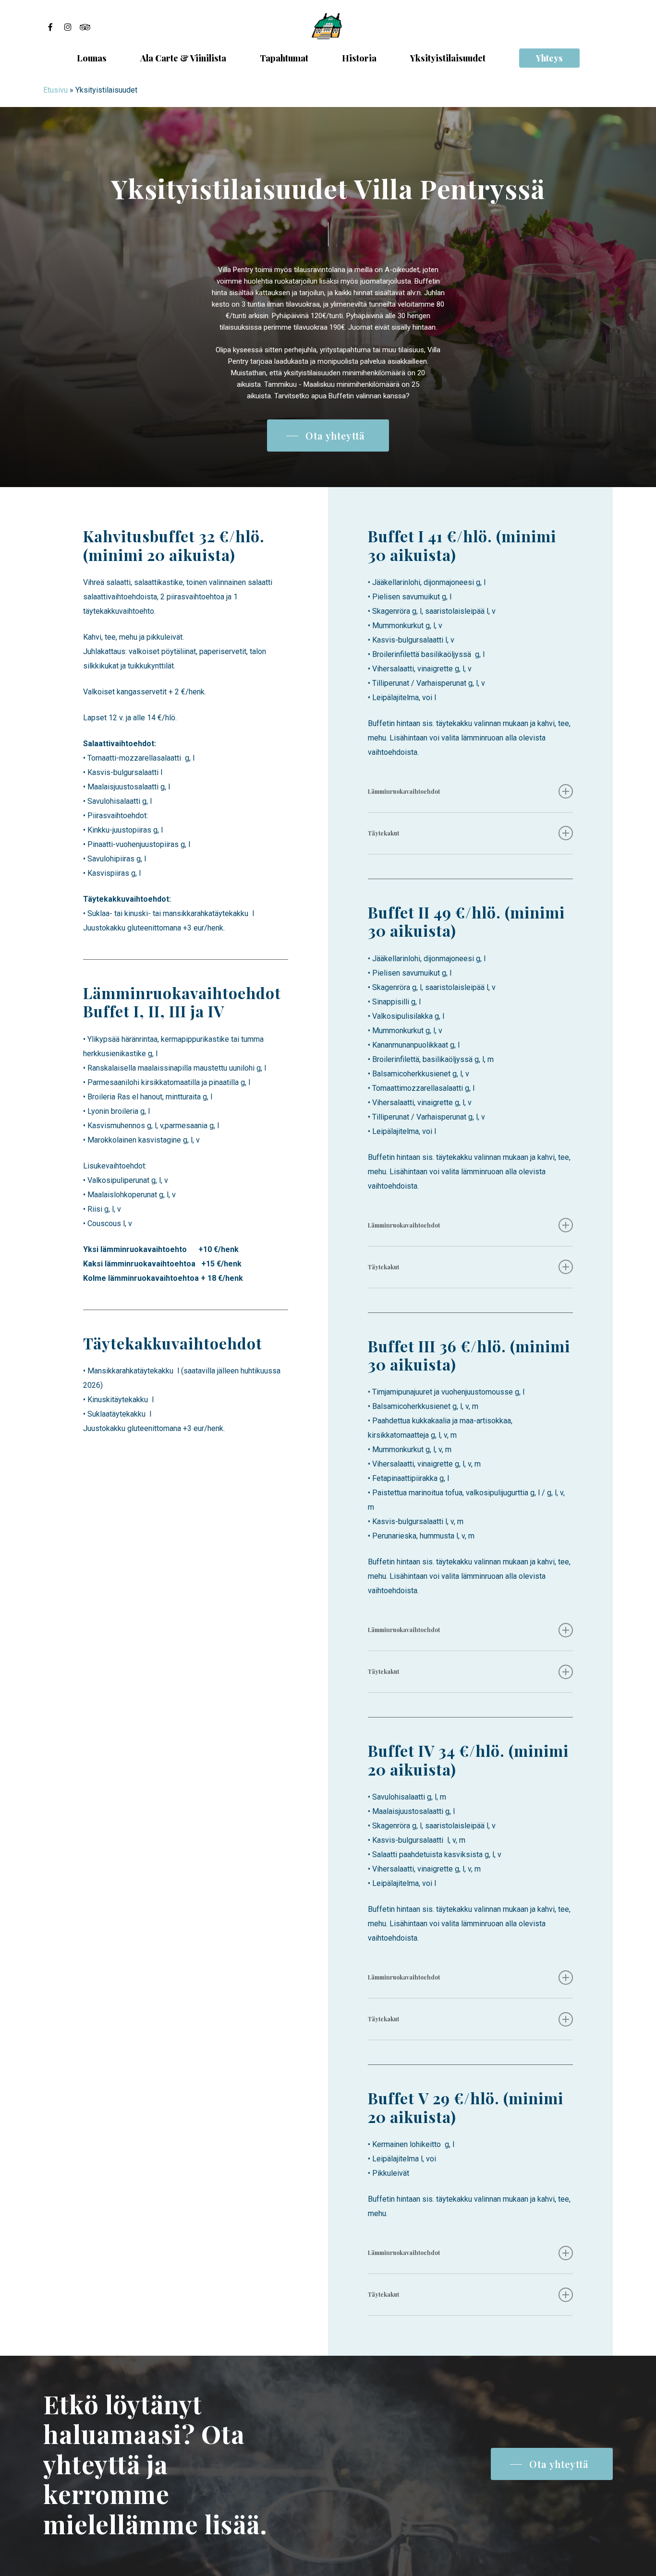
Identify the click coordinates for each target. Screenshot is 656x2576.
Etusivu (55, 90)
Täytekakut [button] (383, 833)
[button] (328, 436)
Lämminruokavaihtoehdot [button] (404, 791)
